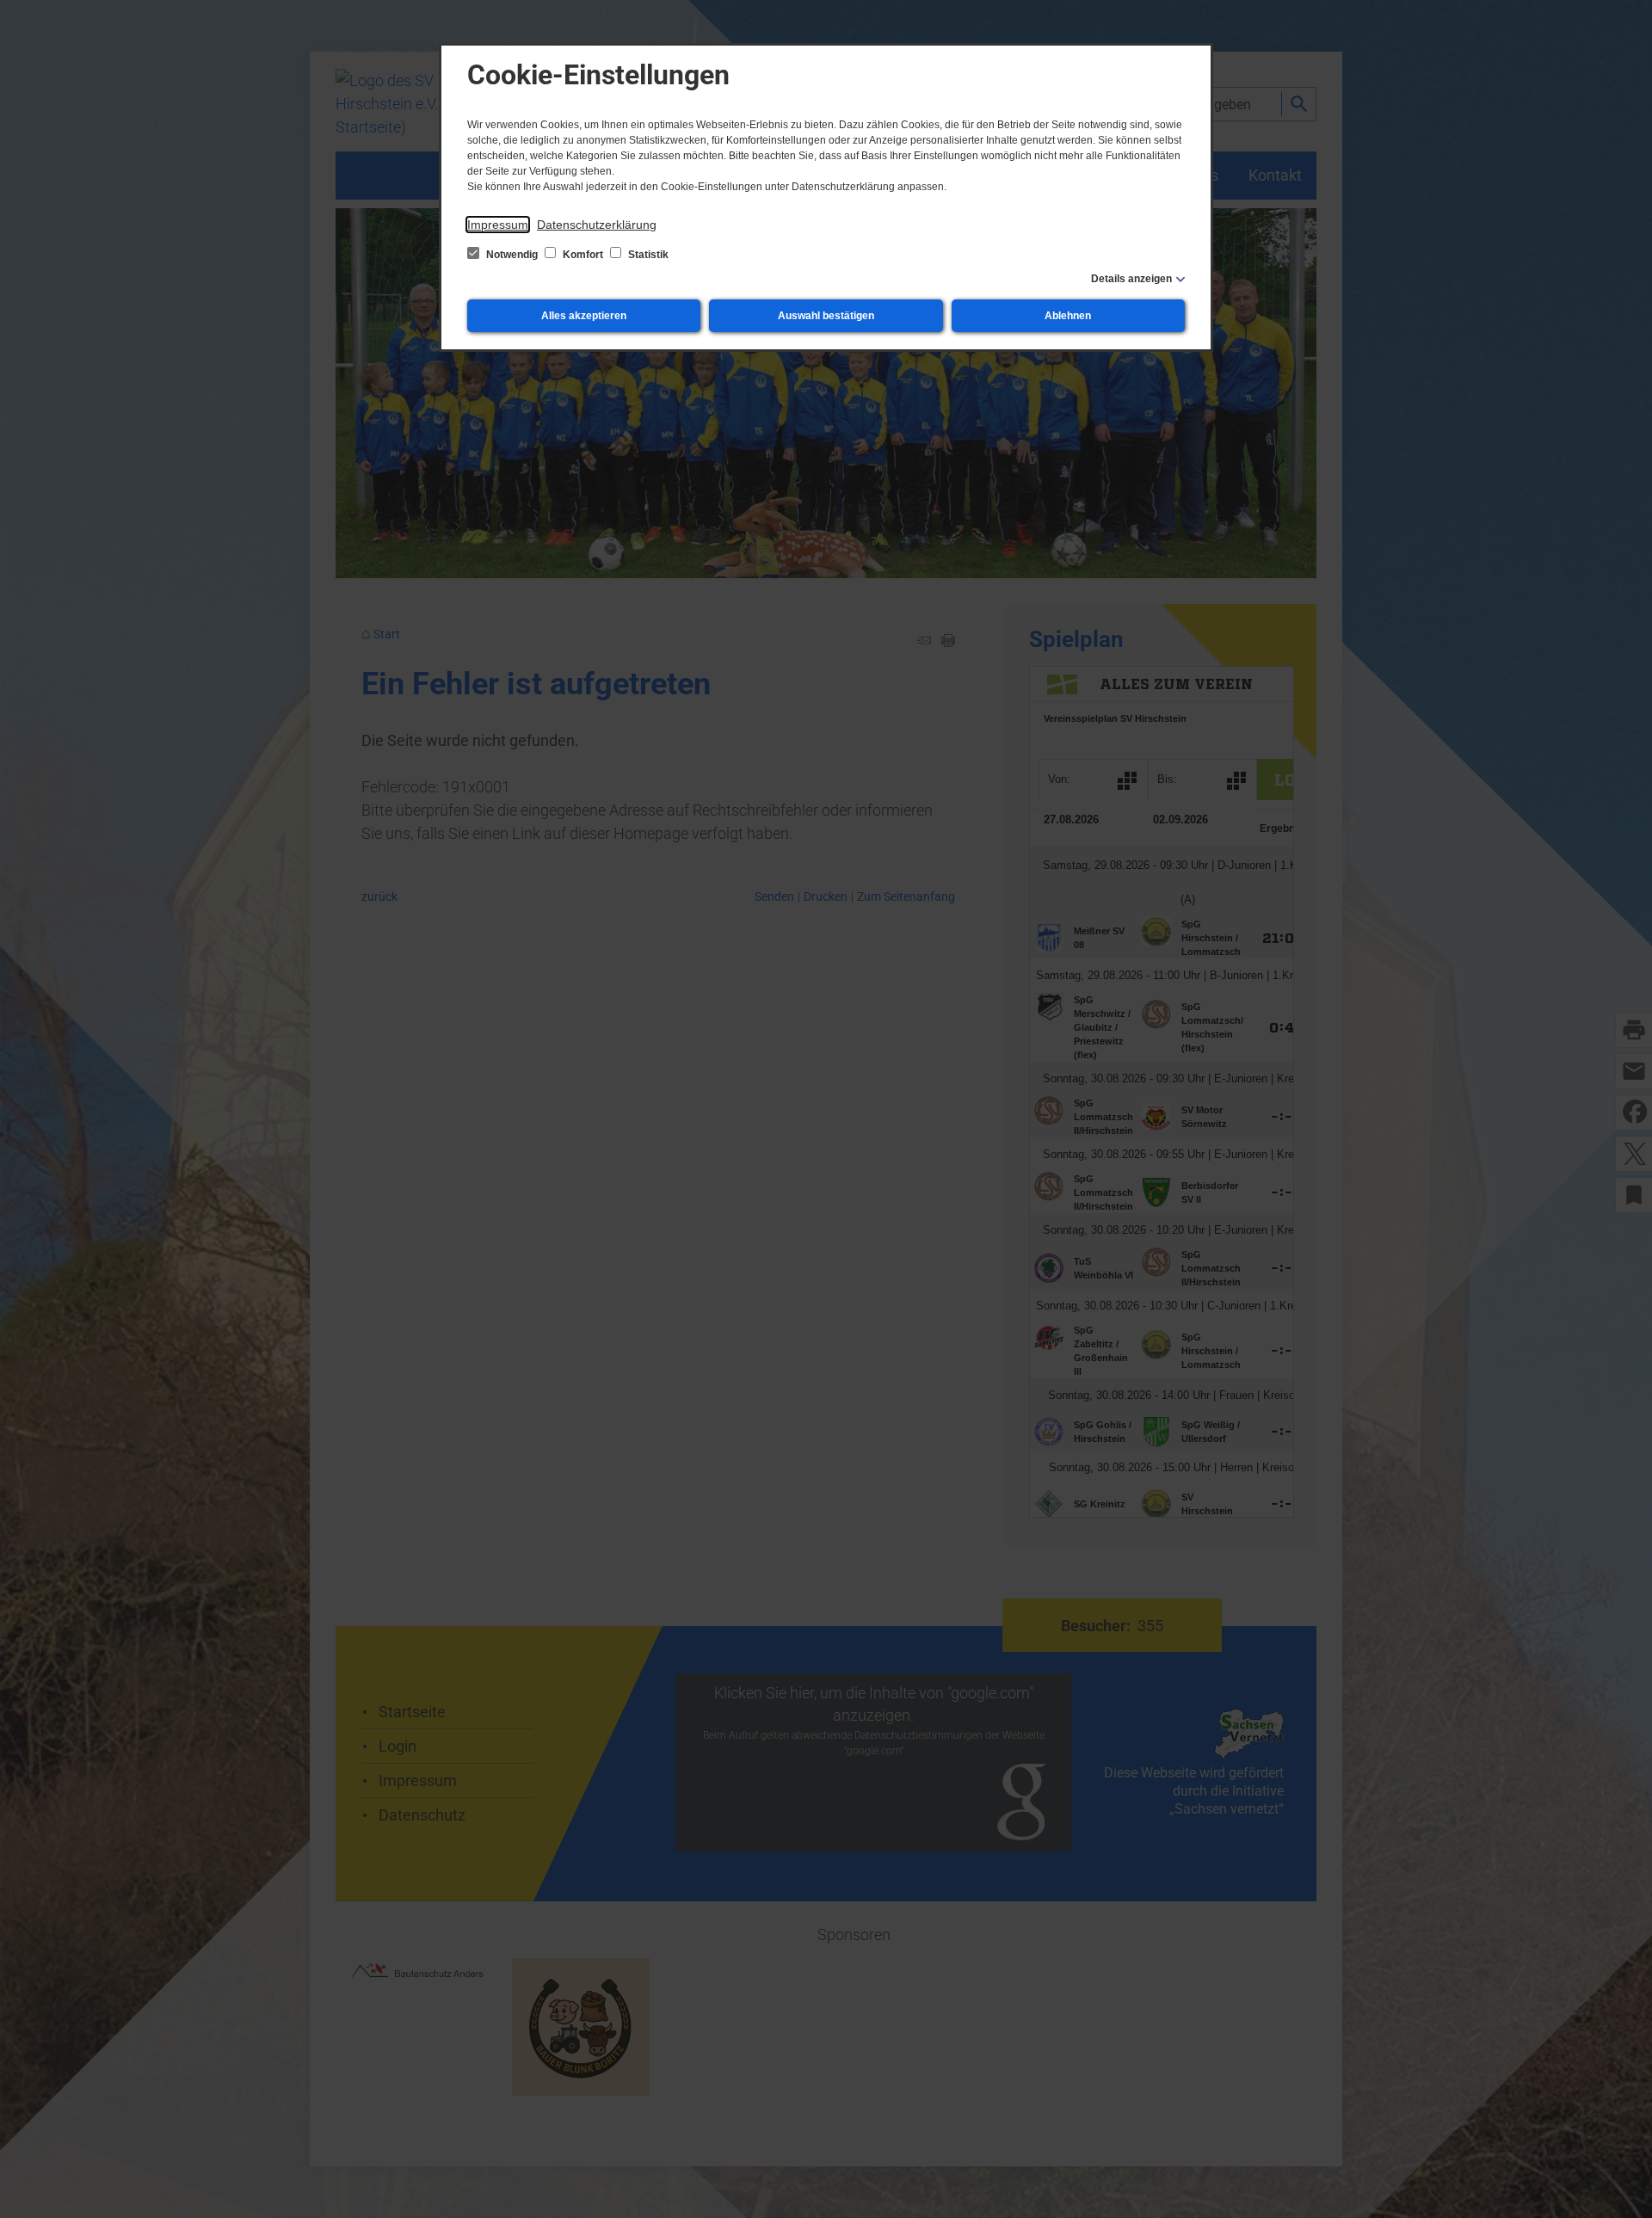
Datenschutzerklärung (597, 225)
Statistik (647, 255)
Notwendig (512, 255)
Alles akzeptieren (584, 316)
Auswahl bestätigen (826, 316)
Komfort (583, 255)
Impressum (498, 225)
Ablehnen (1068, 316)
